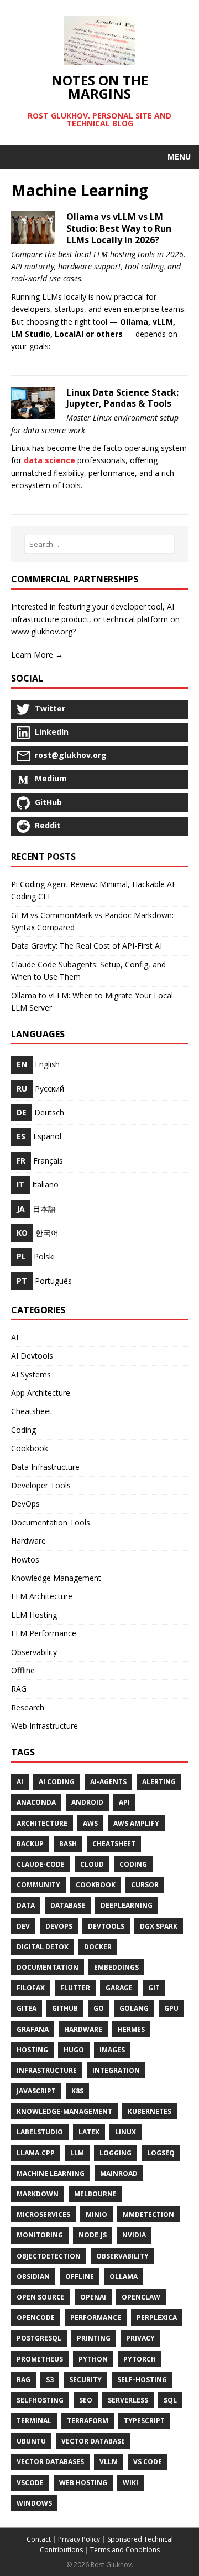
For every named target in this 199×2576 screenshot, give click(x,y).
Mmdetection (148, 2214)
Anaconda (36, 1802)
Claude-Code (41, 1864)
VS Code (148, 2462)
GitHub (65, 2008)
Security (85, 2380)
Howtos (25, 1560)
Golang (134, 2008)
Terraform (88, 2421)
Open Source (41, 2297)
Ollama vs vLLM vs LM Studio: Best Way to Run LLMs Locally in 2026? (119, 228)
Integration (116, 2070)
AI (15, 1337)
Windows (34, 2503)
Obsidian (33, 2277)
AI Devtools (32, 1356)
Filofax (31, 1988)
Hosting (32, 2050)
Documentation (48, 1967)
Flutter (75, 1988)
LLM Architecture (42, 1596)
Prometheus (40, 2359)
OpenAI (93, 2297)
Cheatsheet (32, 1411)
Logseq (161, 2153)
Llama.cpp (36, 2153)
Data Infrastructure (45, 1467)
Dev (23, 1926)
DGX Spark (159, 1926)
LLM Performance (44, 1633)
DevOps (25, 1504)
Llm (77, 2153)
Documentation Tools (51, 1522)
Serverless (128, 2400)
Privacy (140, 2338)
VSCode (30, 2483)
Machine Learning (51, 2173)
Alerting (159, 1782)
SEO (86, 2400)
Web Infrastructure (44, 1726)
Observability (34, 1652)
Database (68, 1905)
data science (49, 460)
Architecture (42, 1823)
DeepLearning (127, 1905)
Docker (98, 1947)
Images (112, 2050)
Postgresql (39, 2338)
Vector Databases (50, 2462)
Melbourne (95, 2194)
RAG (19, 1689)
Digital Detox (43, 1947)
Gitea (27, 2008)
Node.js (93, 2235)
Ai (20, 1782)
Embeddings (116, 1967)
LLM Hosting (34, 1615)
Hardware (28, 1541)
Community (38, 1885)
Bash (68, 1844)
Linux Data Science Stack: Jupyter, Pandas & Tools (122, 398)
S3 (50, 2380)
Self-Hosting (142, 2380)
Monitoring (40, 2235)
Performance (96, 2318)
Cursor (145, 1885)
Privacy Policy (79, 2539)
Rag (23, 2380)
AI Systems (31, 1374)
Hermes (131, 2029)
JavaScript (36, 2091)
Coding (23, 1430)
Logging (116, 2153)
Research (28, 1707)
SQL (170, 2400)
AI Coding (57, 1782)
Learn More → (37, 655)
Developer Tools (41, 1485)
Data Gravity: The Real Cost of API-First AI (87, 946)
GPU (171, 2008)
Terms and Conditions (125, 2550)
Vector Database (93, 2441)
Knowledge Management (56, 1578)
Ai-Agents (108, 1782)
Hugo (74, 2050)
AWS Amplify (136, 1823)
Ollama (124, 2277)
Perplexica (157, 2318)
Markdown (38, 2194)
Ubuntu (31, 2441)
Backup (30, 1844)
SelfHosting (40, 2400)
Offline (23, 1670)
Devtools (106, 1926)
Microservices (43, 2214)
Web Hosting (83, 2483)
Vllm (109, 2462)
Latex (89, 2132)
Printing (94, 2338)
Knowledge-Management (64, 2111)
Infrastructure (47, 2070)
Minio (96, 2214)
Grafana (33, 2029)
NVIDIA (134, 2235)
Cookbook (30, 1448)
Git (154, 1988)
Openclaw (141, 2297)
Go (99, 2008)
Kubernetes (150, 2111)
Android (87, 1802)
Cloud (92, 1864)
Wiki (130, 2483)
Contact (39, 2539)
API (124, 1802)
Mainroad (119, 2173)
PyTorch (140, 2359)
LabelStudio (40, 2132)
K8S (77, 2091)
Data (26, 1905)
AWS (90, 1823)
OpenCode (36, 2318)
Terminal (34, 2421)
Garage (119, 1988)
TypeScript (144, 2421)
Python (93, 2359)
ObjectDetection (49, 2256)
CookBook (96, 1885)
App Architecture (41, 1393)
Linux (125, 2132)
